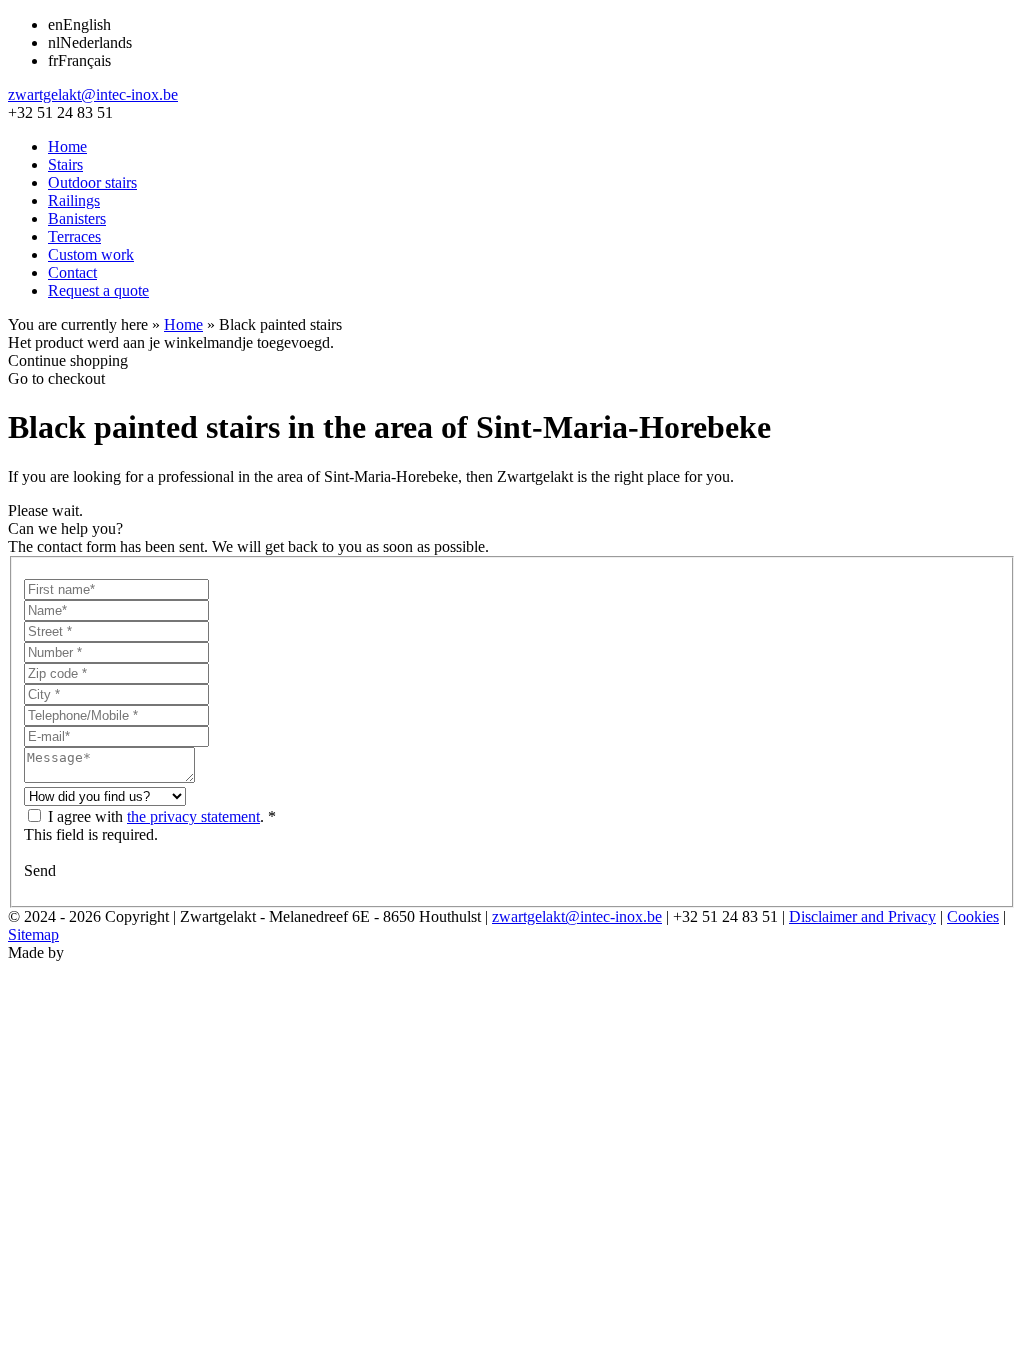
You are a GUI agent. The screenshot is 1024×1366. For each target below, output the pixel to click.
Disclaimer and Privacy (862, 916)
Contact (72, 272)
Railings (74, 200)
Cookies (973, 916)
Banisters (77, 218)
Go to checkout (56, 378)
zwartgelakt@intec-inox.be (93, 94)
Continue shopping (68, 360)
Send (40, 870)
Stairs (65, 164)
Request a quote (98, 290)
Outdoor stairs (92, 182)
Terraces (74, 236)
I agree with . (156, 816)
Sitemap (33, 934)
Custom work (91, 254)
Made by (36, 952)
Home (67, 146)
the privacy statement (193, 816)
